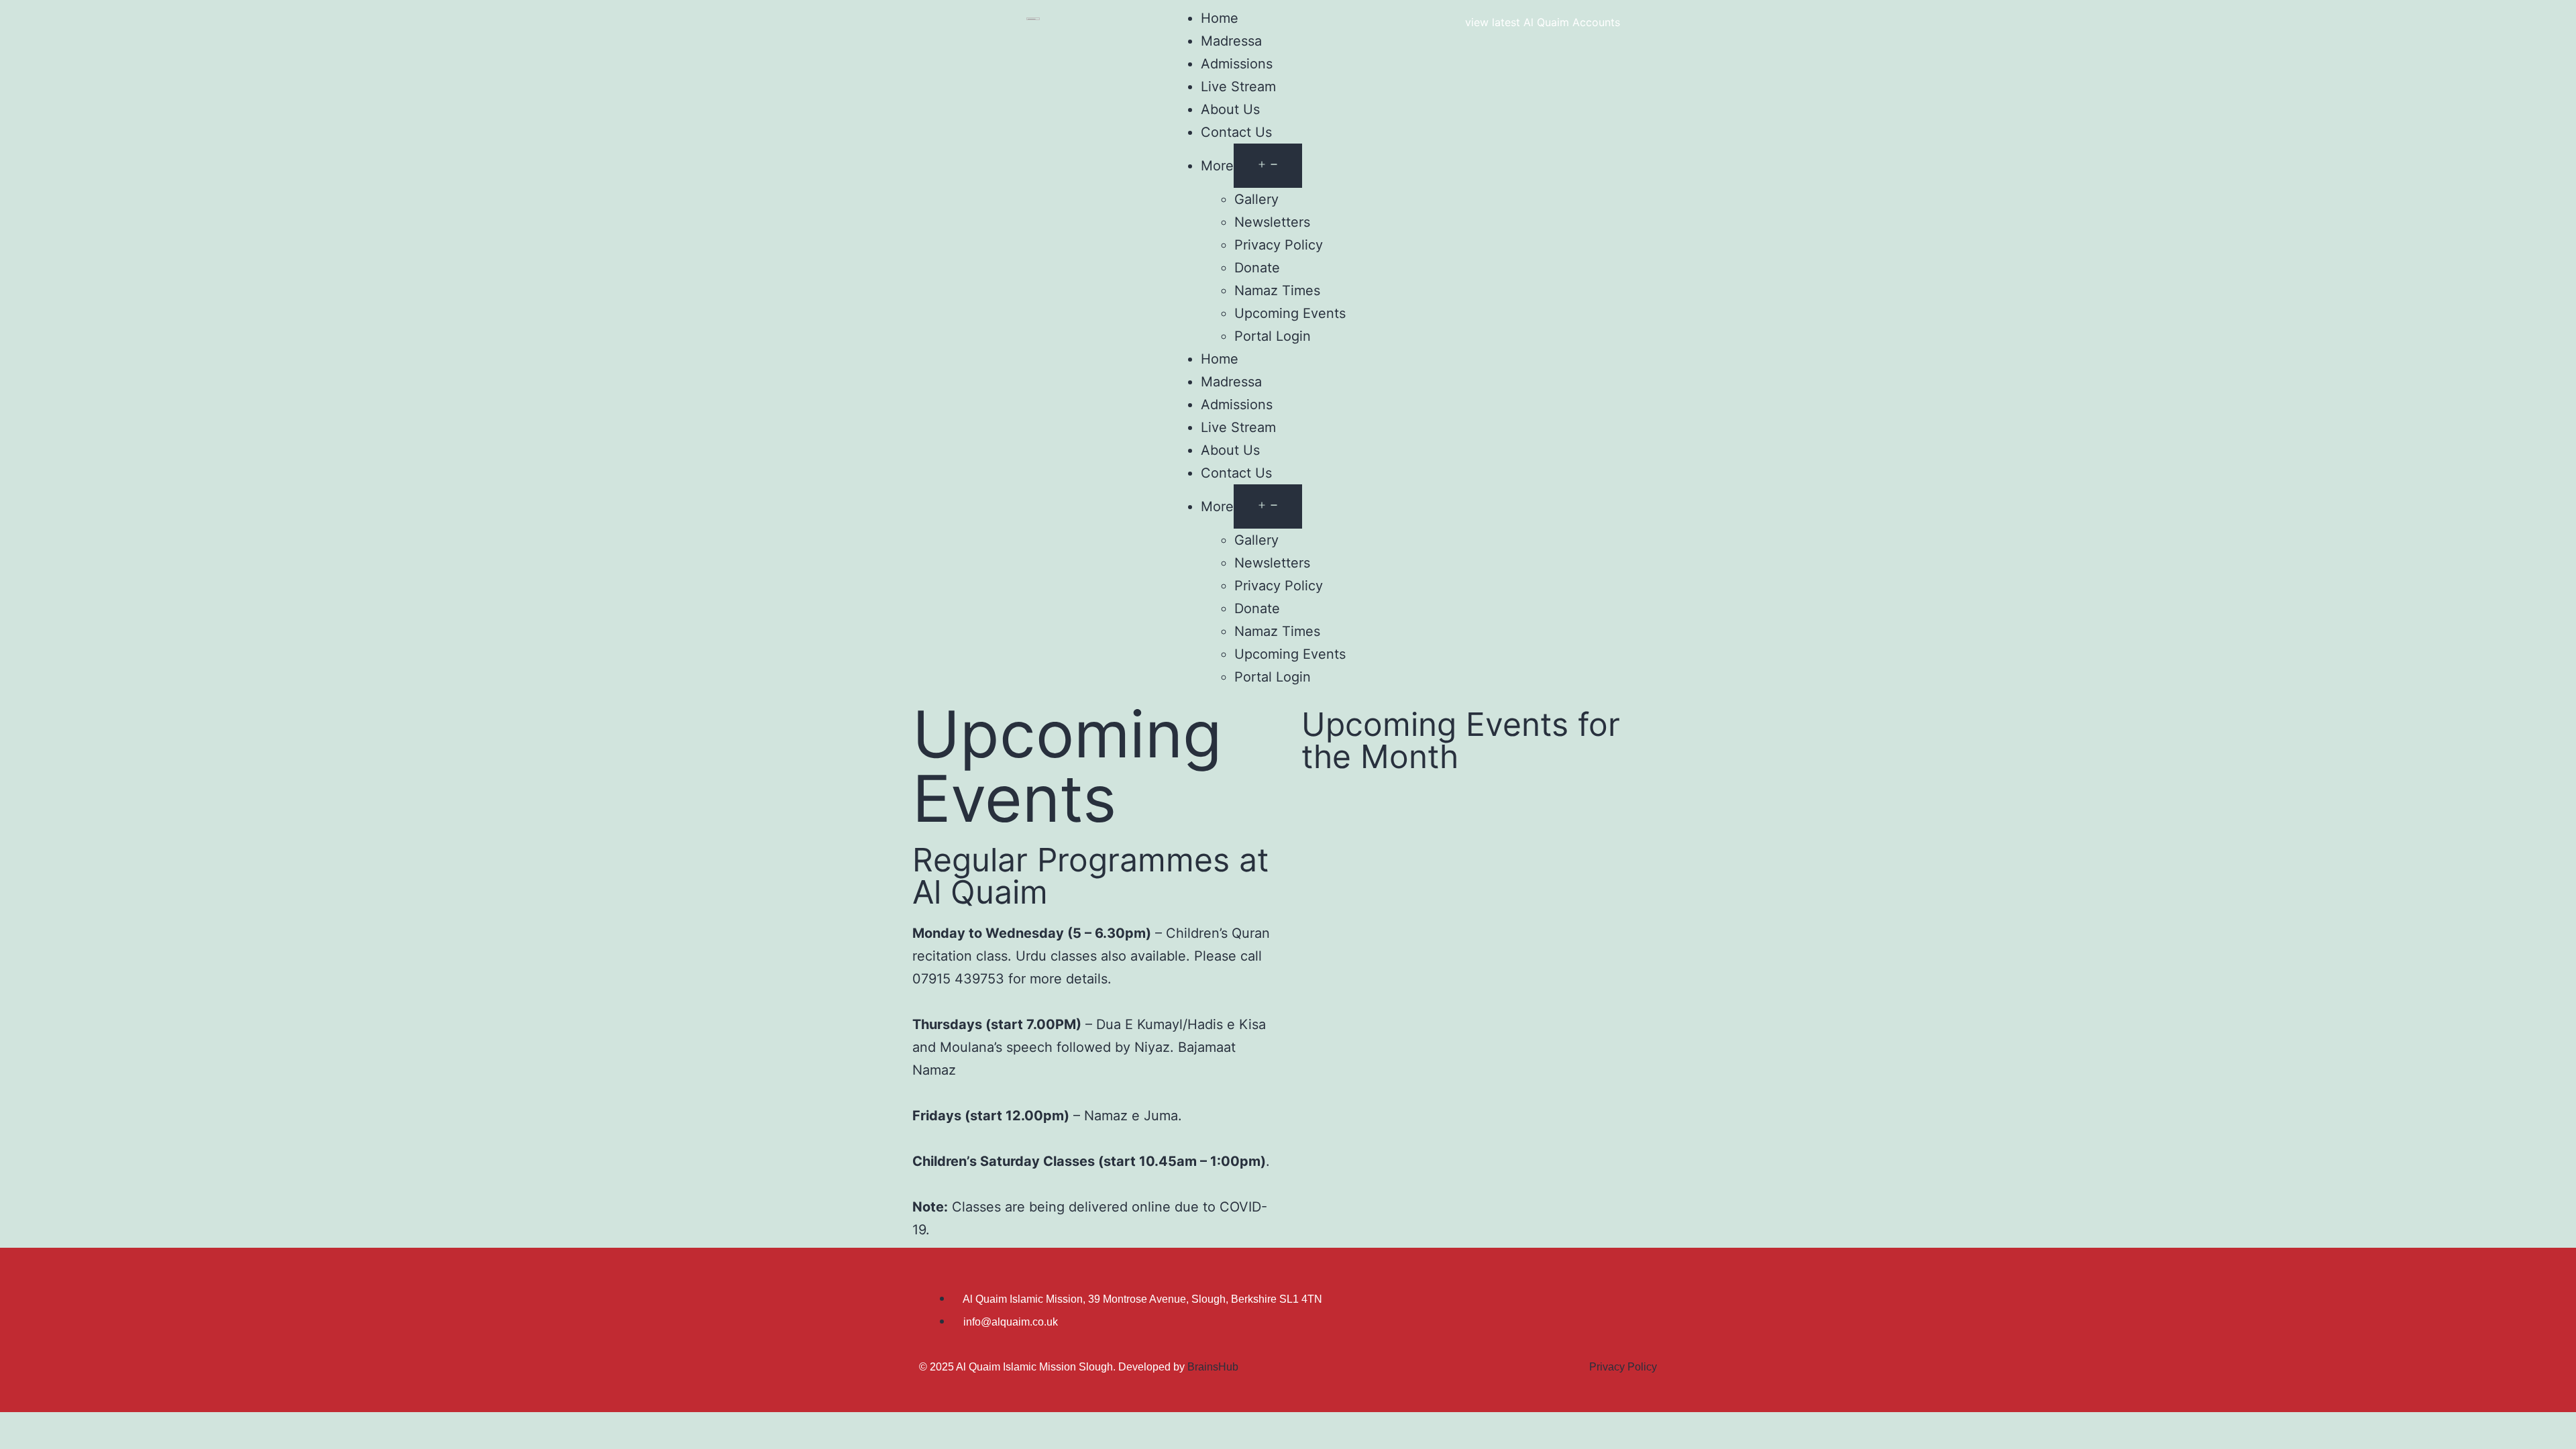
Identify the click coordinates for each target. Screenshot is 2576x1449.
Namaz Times (1277, 290)
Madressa (1231, 41)
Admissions (1237, 64)
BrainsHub (1213, 1367)
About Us (1230, 109)
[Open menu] (1268, 166)
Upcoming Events (1290, 313)
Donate (1257, 268)
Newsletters (1272, 222)
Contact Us (1236, 132)
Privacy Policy (1279, 245)
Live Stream (1238, 87)
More (1217, 166)
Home (1220, 18)
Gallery (1256, 199)
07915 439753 (958, 979)
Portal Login (1273, 336)
